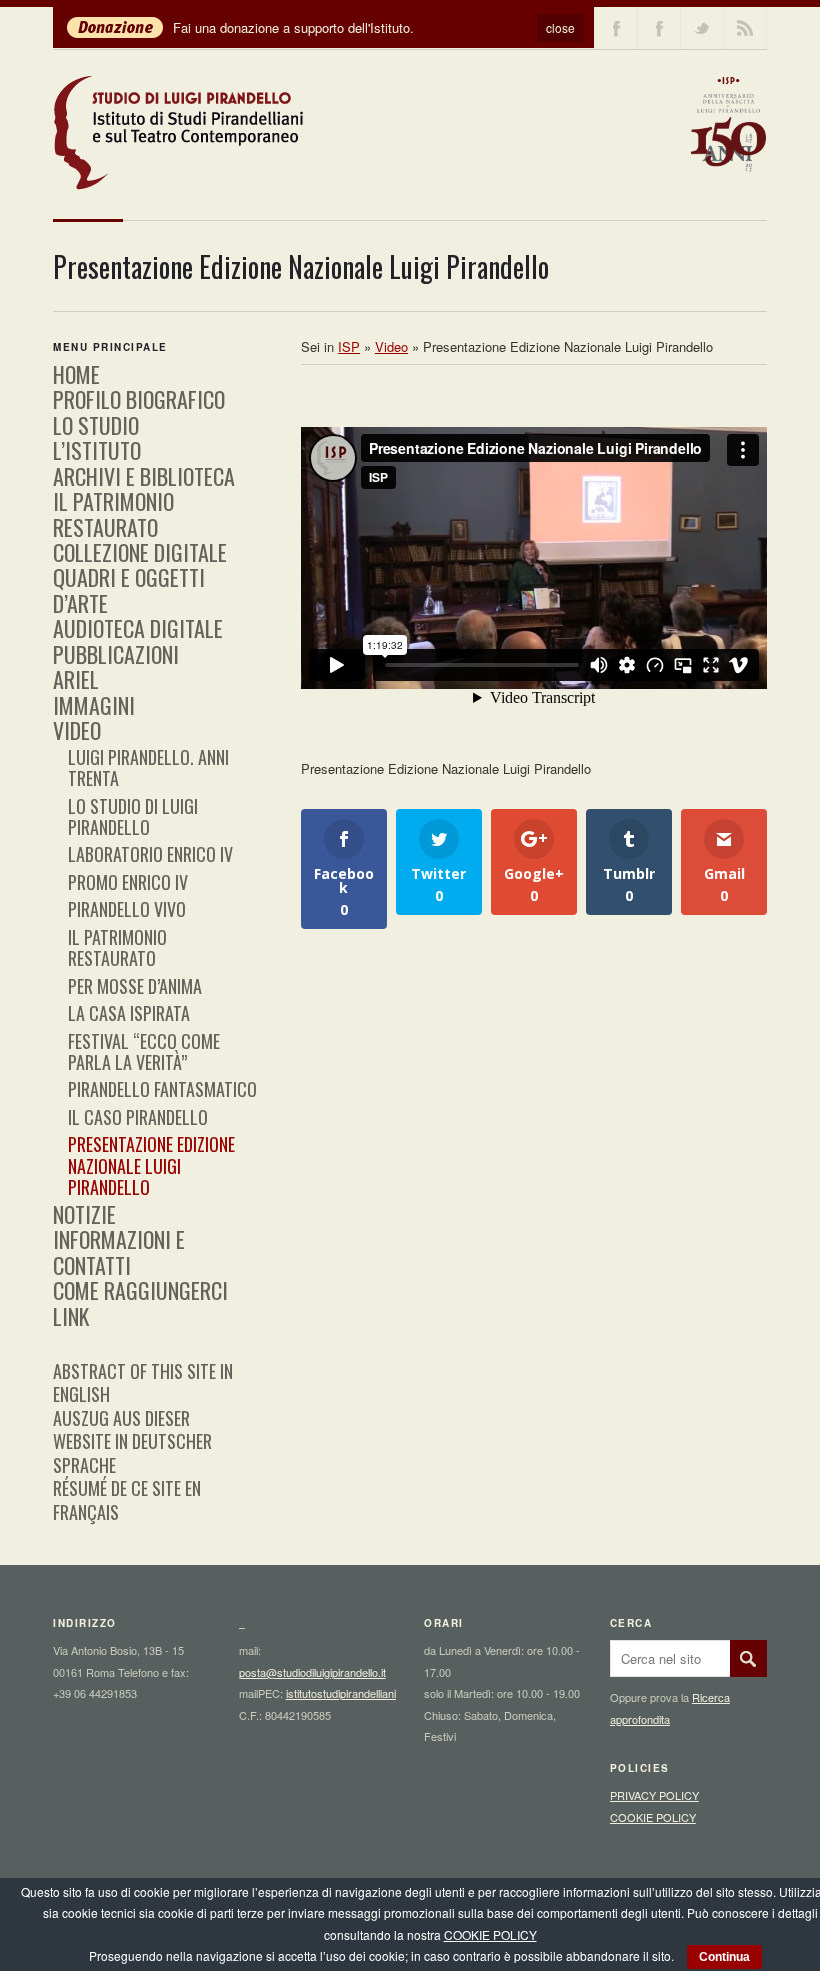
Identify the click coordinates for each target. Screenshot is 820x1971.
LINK (71, 1316)
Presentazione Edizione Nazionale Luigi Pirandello (151, 1165)
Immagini (94, 705)
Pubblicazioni (116, 654)
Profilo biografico (139, 399)
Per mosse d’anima (135, 986)
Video (77, 730)
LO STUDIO (96, 425)
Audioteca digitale (138, 628)
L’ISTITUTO (97, 450)
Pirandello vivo (127, 909)
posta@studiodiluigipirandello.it (312, 1672)
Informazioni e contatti (119, 1251)
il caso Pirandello (138, 1117)
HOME (76, 374)
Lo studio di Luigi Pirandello (133, 816)
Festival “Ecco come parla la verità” (144, 1051)
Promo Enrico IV (128, 882)
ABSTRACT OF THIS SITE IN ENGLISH (143, 1382)
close (560, 27)
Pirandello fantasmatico (162, 1089)
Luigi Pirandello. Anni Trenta (148, 767)
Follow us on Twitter (702, 28)
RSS (745, 28)
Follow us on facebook (616, 28)
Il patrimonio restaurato (113, 513)
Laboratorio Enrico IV (150, 854)
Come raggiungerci (140, 1290)
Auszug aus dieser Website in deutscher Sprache (132, 1441)
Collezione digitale (140, 552)
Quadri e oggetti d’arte (129, 589)
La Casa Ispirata (129, 1013)
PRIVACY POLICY (654, 1795)
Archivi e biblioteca (144, 476)
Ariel (76, 679)
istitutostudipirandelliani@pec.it (359, 1693)
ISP (349, 346)
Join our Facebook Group (659, 28)
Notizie (84, 1214)
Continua (724, 1957)
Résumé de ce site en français (127, 1499)
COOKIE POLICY (653, 1817)
